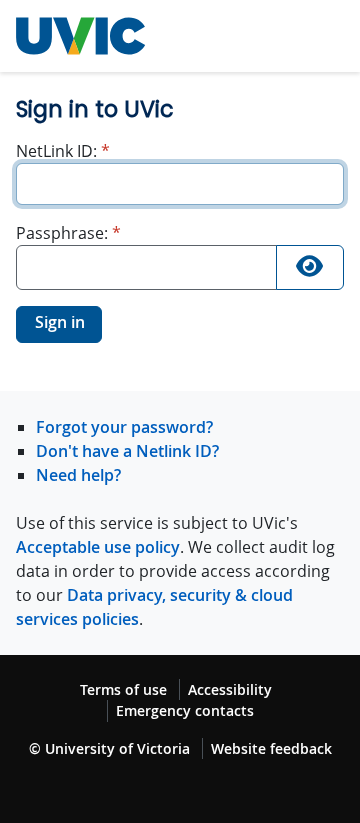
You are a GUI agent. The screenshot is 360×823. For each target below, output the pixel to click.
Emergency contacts (185, 710)
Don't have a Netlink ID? (127, 451)
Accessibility (230, 689)
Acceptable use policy (98, 547)
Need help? (78, 475)
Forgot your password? (124, 427)
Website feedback (271, 748)
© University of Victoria (109, 748)
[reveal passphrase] (310, 267)
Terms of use (123, 689)
